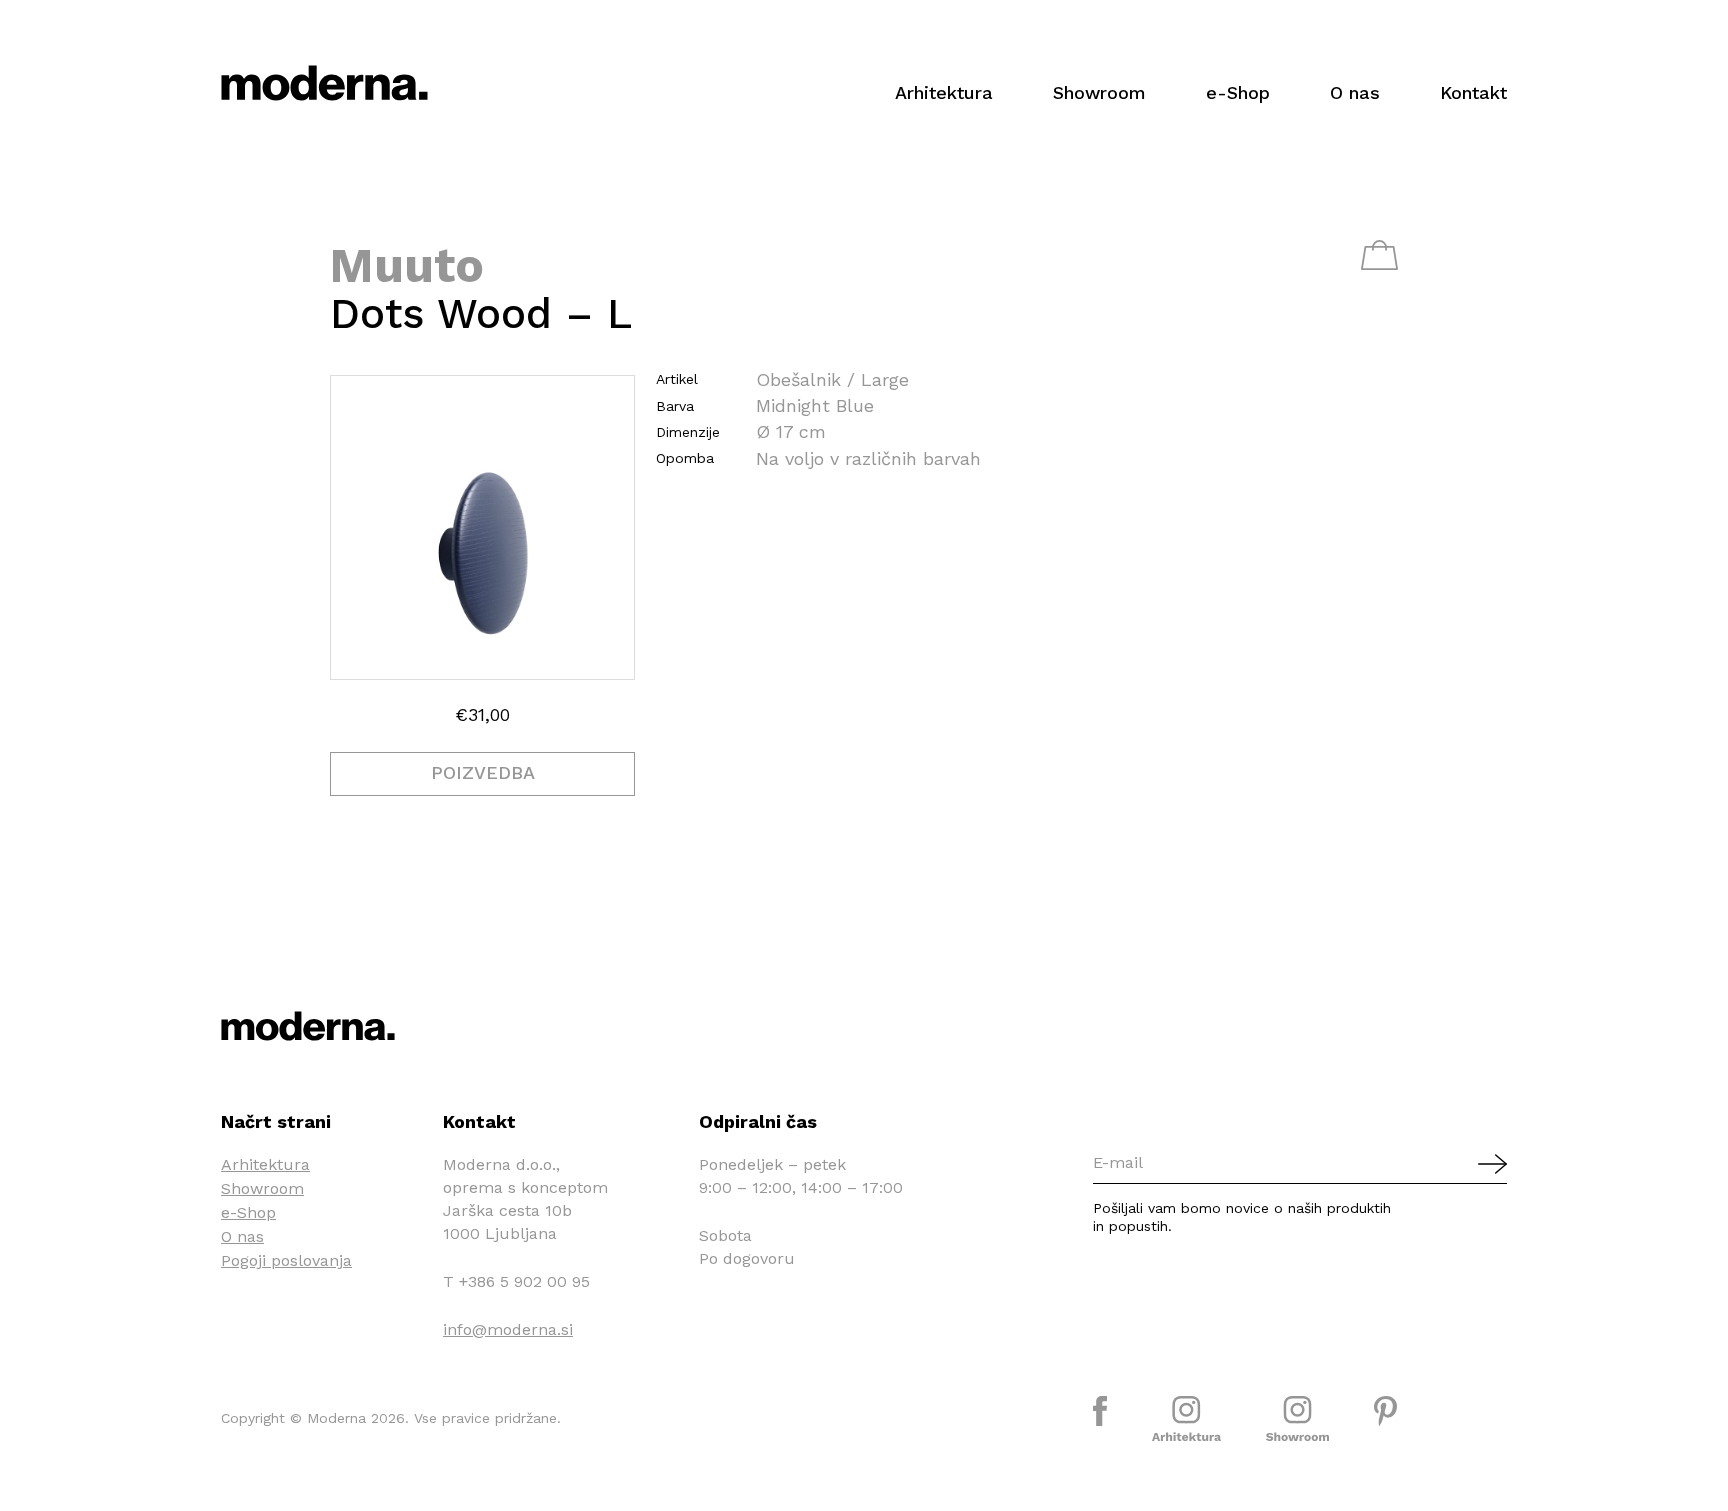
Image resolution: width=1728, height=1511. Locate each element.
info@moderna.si (508, 1329)
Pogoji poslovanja (286, 1260)
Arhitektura (944, 92)
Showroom (1099, 92)
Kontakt (1473, 92)
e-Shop (1238, 92)
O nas (1355, 92)
